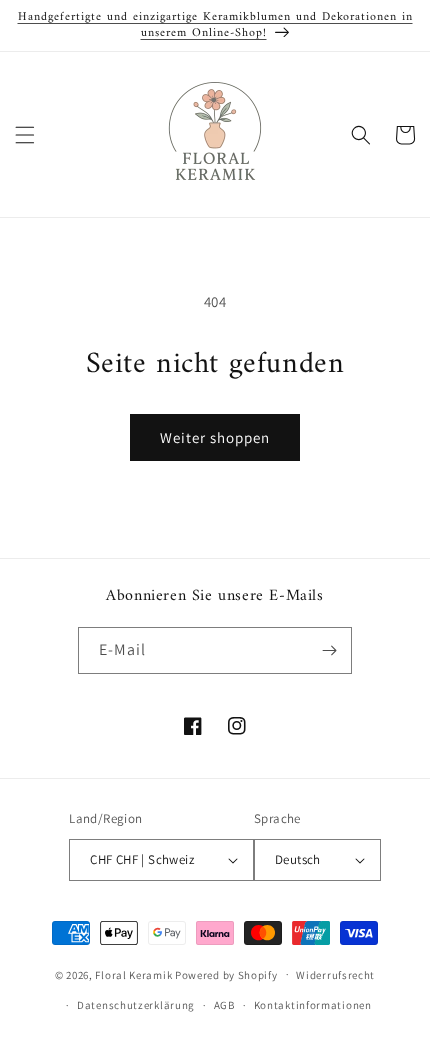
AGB (224, 1005)
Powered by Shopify (226, 974)
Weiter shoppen (215, 437)
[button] (25, 135)
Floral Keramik (133, 974)
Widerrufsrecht (335, 975)
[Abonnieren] (329, 650)
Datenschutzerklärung (136, 1005)
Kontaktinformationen (313, 1005)
